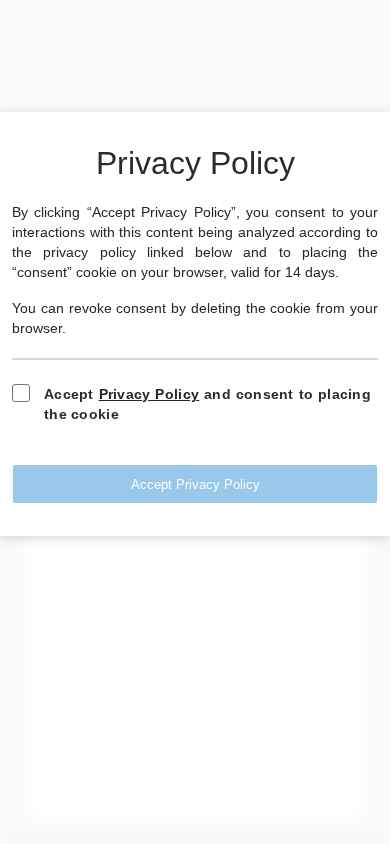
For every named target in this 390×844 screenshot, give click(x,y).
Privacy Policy (149, 394)
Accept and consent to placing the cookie (207, 404)
